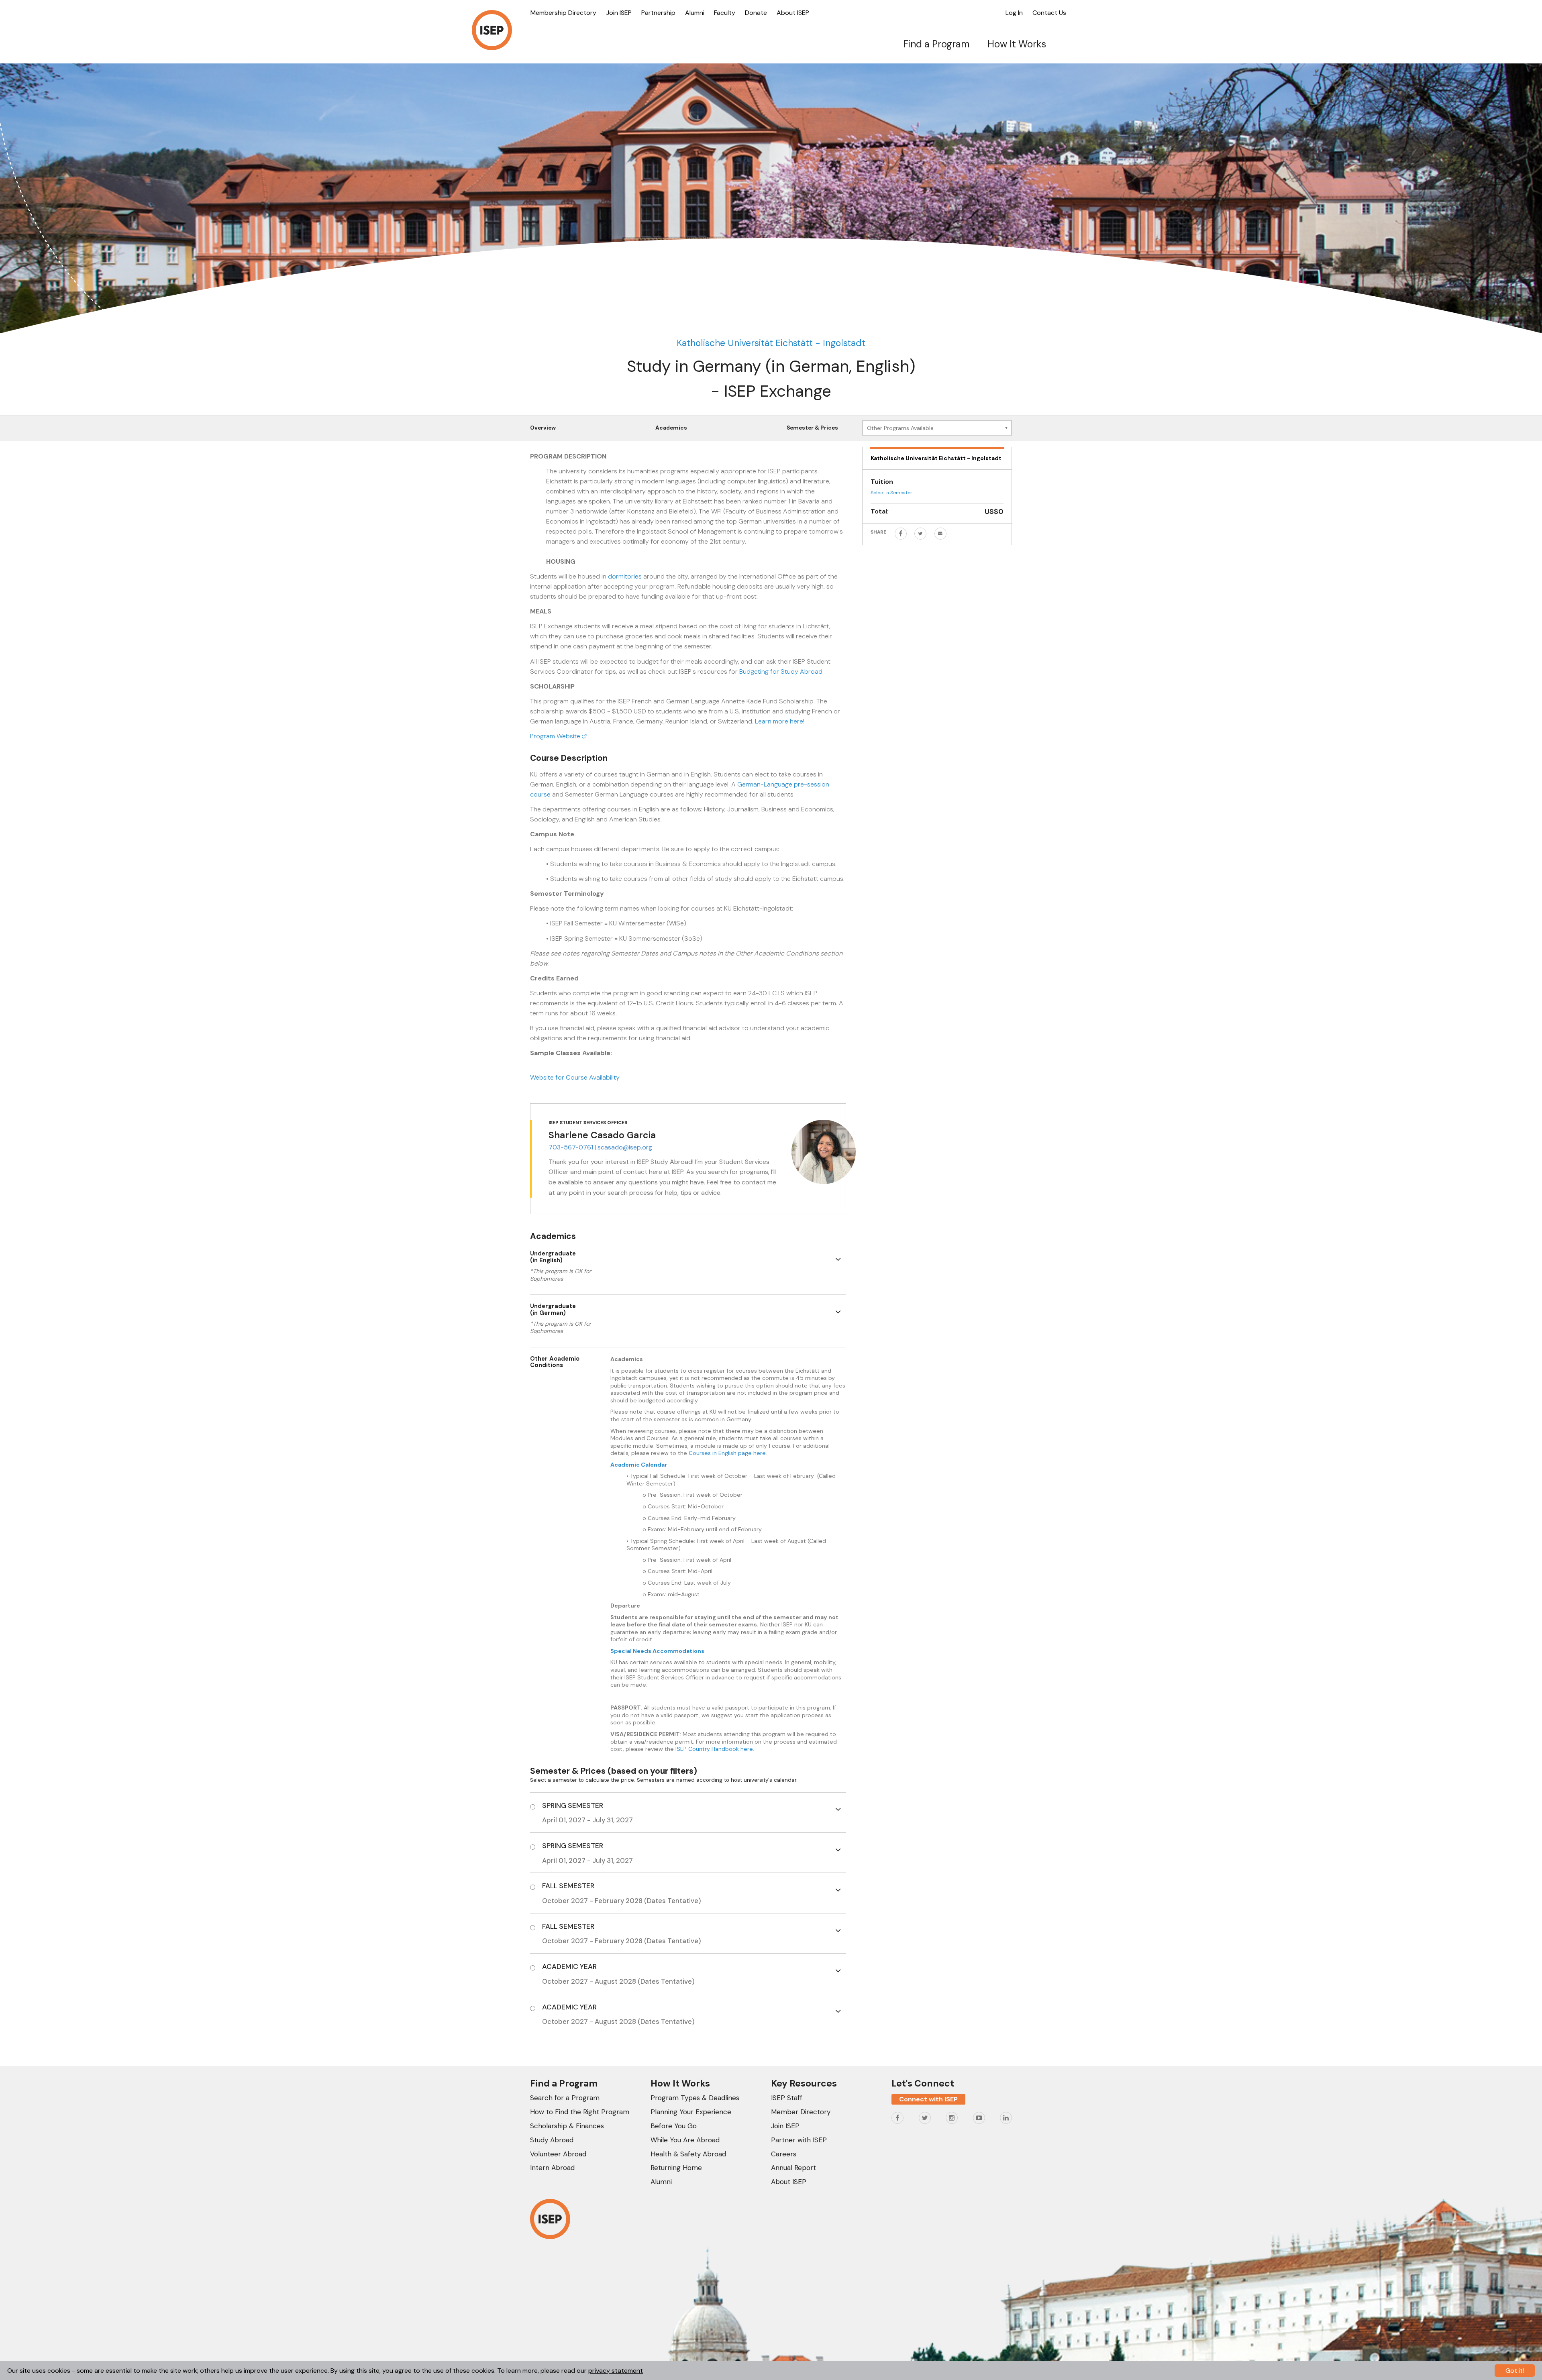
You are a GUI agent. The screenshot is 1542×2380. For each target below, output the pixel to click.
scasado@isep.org (625, 1147)
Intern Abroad (552, 2168)
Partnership (658, 13)
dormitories (625, 576)
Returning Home (676, 2168)
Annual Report (793, 2168)
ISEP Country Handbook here (714, 1749)
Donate (756, 13)
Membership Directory (563, 13)
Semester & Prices (812, 428)
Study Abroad (552, 2140)
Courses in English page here (727, 1453)
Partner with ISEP (799, 2140)
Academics (671, 428)
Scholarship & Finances (567, 2126)
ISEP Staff (787, 2098)
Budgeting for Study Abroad (781, 671)
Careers (784, 2154)
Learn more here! (780, 721)
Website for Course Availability (575, 1077)
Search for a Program (565, 2098)
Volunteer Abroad (558, 2154)
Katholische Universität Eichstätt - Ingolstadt (771, 343)
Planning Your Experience (691, 2112)
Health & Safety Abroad (688, 2154)
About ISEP (793, 13)
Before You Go (674, 2126)
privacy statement (616, 2371)
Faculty (725, 13)
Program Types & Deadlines (695, 2098)
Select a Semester (891, 493)
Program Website (556, 736)
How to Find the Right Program (580, 2112)
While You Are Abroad (685, 2140)
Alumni (695, 13)
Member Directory (801, 2112)
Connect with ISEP (928, 2099)
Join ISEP (619, 13)
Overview (543, 428)
